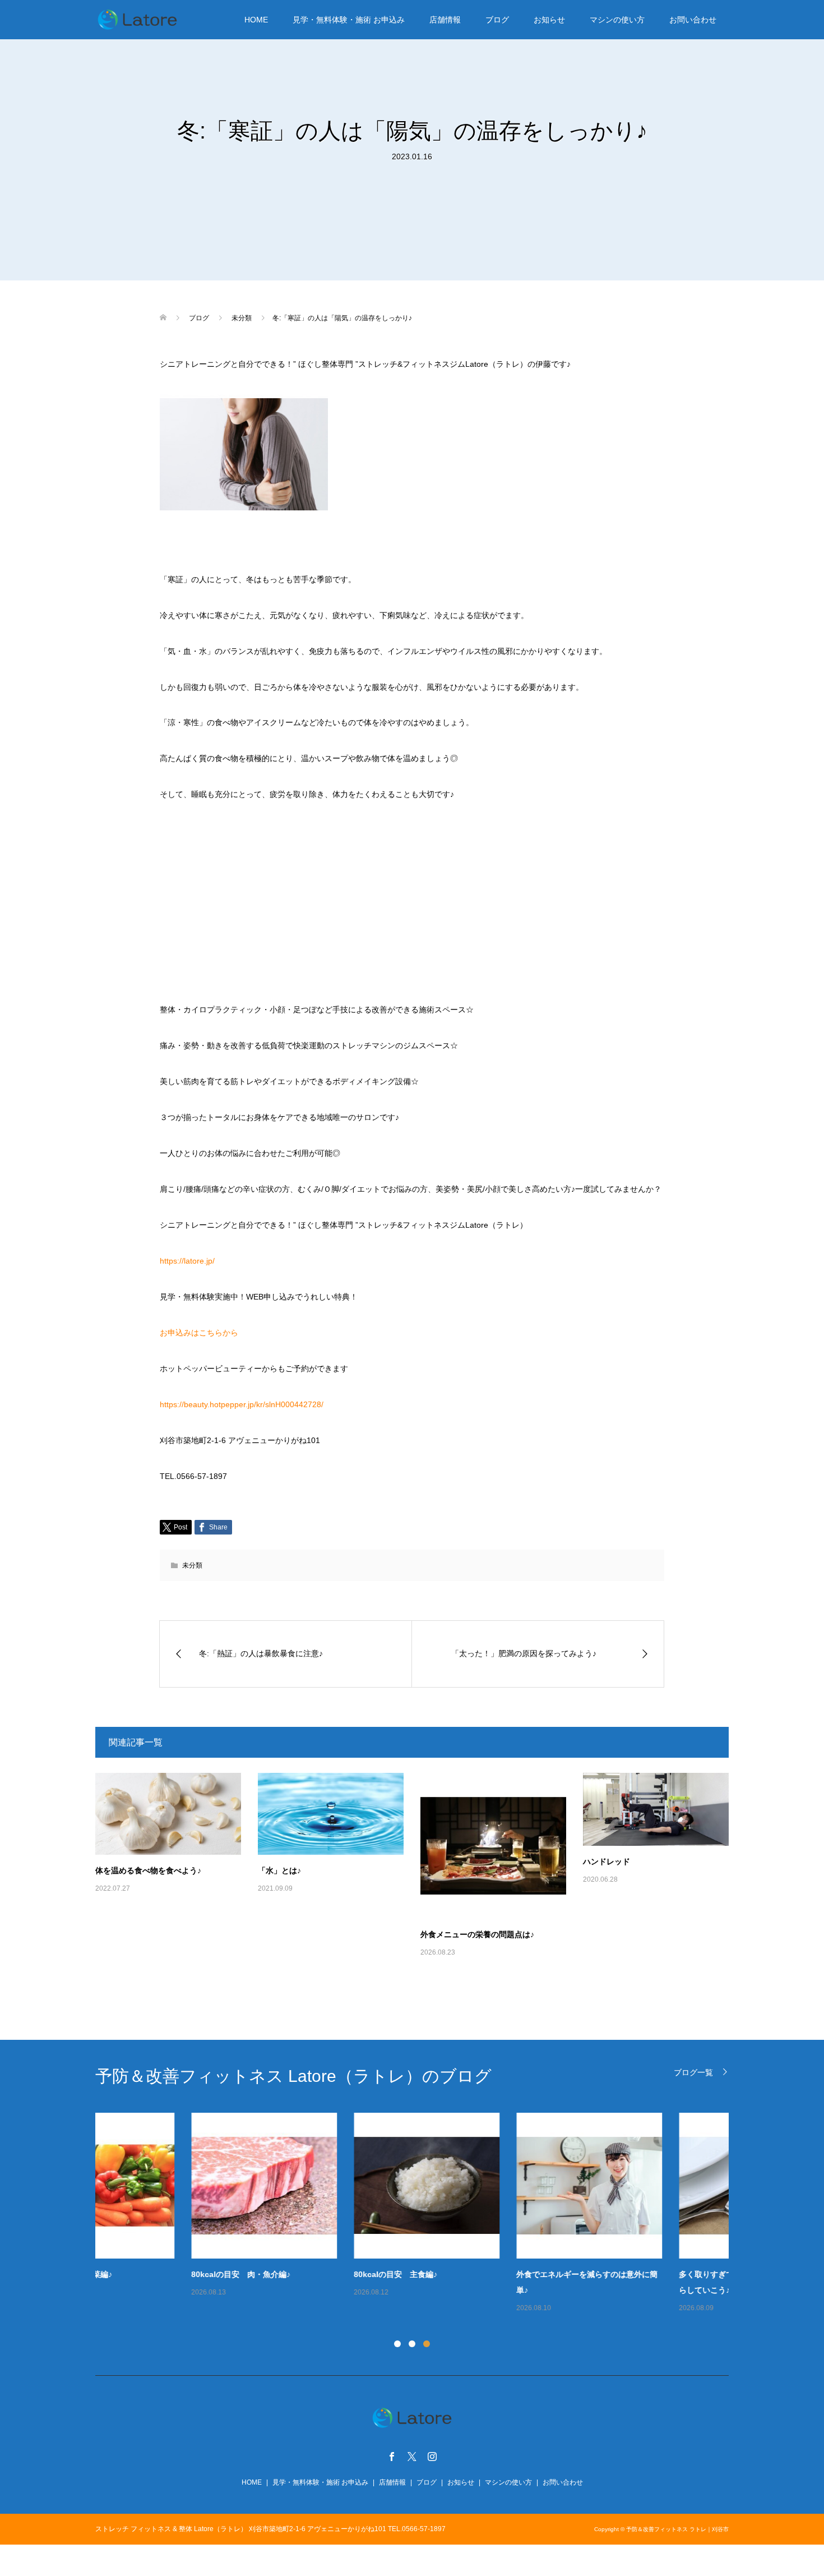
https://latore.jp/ (187, 1261)
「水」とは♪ (279, 1870)
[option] (420, 2214)
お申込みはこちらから (199, 1333)
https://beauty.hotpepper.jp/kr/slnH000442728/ (242, 1404)
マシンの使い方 (617, 20)
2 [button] (412, 2344)
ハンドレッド (607, 1861)
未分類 (192, 1565)
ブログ (497, 20)
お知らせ (549, 20)
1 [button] (397, 2344)
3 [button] (427, 2344)
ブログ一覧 (693, 2072)
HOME (256, 20)
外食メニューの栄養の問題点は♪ (477, 1934)
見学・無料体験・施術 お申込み (349, 20)
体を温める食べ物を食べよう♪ (148, 1870)
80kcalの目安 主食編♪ (300, 2274)
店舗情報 (445, 20)
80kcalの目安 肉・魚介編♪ (145, 2274)
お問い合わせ (693, 20)
